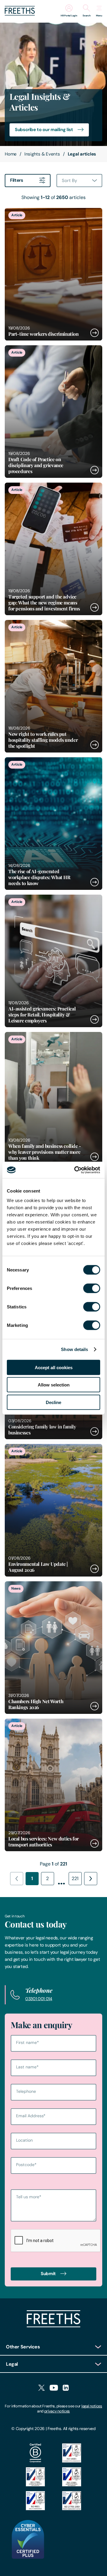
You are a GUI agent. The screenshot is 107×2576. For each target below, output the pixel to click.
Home (11, 154)
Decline (53, 1402)
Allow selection (54, 1385)
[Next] (91, 1879)
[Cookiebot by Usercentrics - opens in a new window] (75, 1170)
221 (75, 1878)
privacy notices (57, 2411)
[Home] (53, 2326)
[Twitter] (41, 2388)
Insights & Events (42, 154)
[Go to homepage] (20, 14)
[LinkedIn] (66, 2388)
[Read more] (53, 274)
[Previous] (17, 1879)
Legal (12, 2364)
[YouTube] (54, 2388)
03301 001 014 (39, 1999)
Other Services (23, 2347)
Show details (74, 1349)
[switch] (92, 1288)
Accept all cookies (54, 1367)
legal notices (92, 2406)
